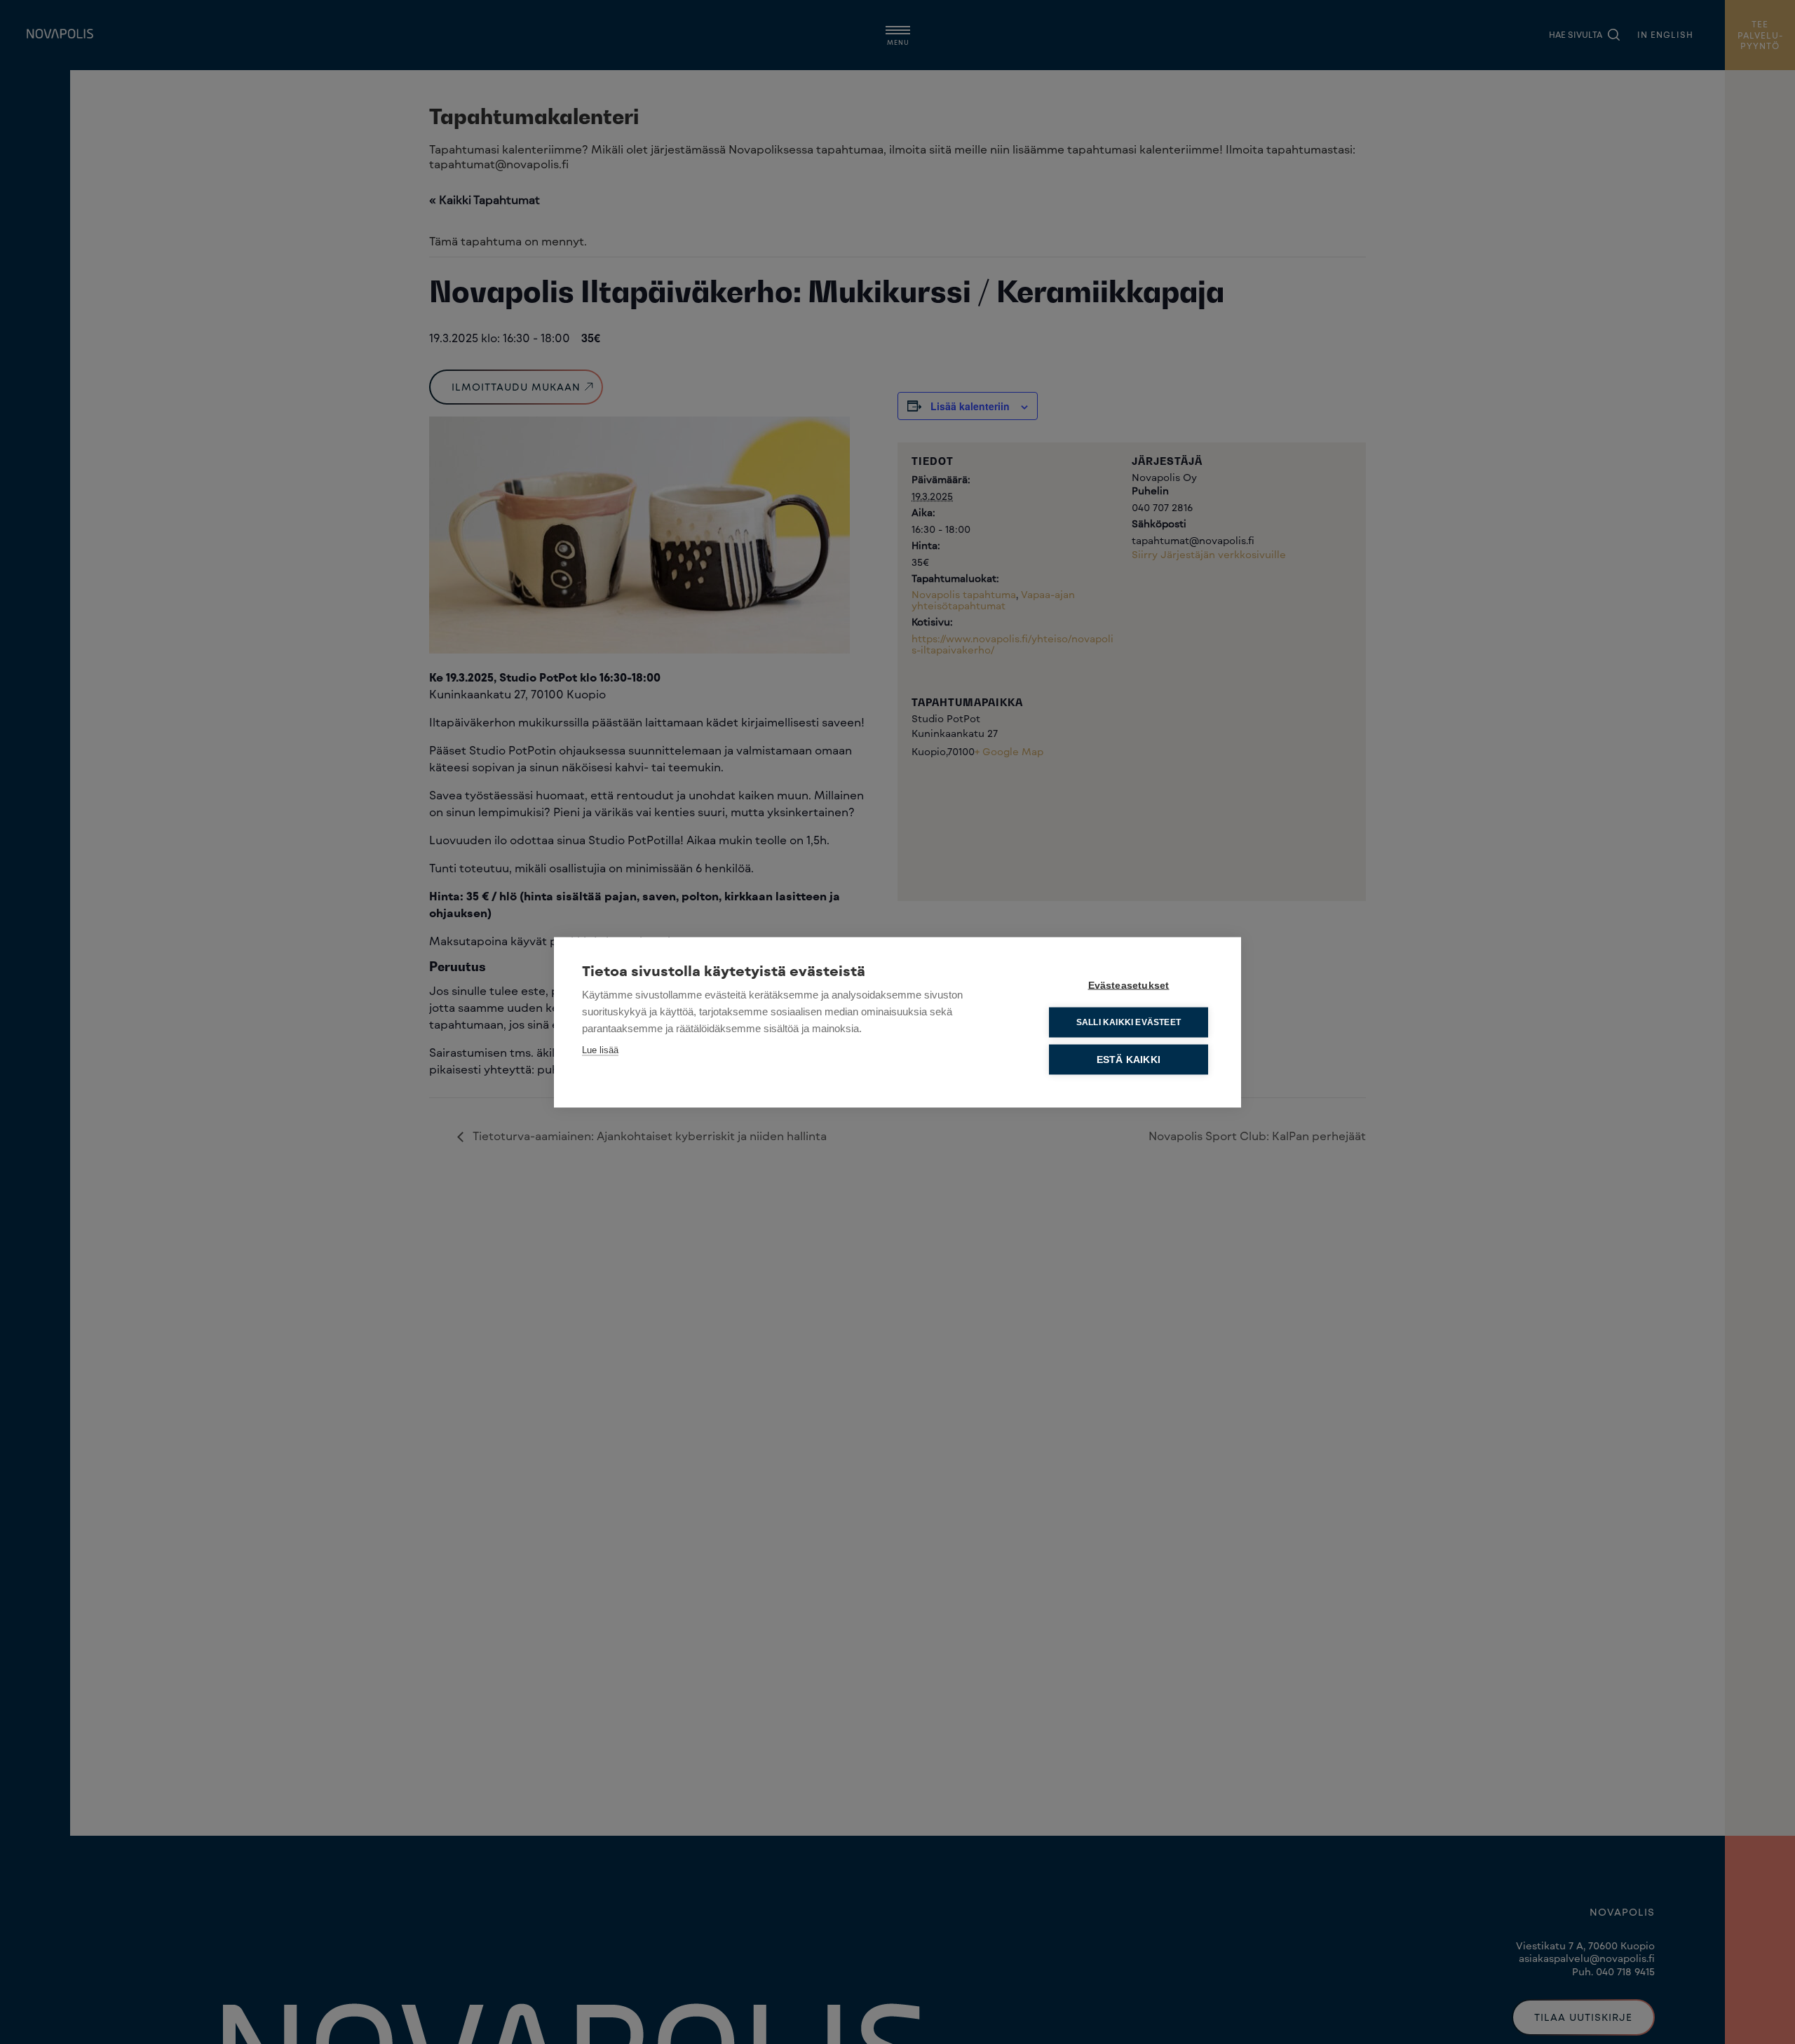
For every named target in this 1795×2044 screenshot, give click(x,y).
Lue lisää (600, 1049)
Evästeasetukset (1129, 985)
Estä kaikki (1129, 1059)
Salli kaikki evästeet (1129, 1022)
